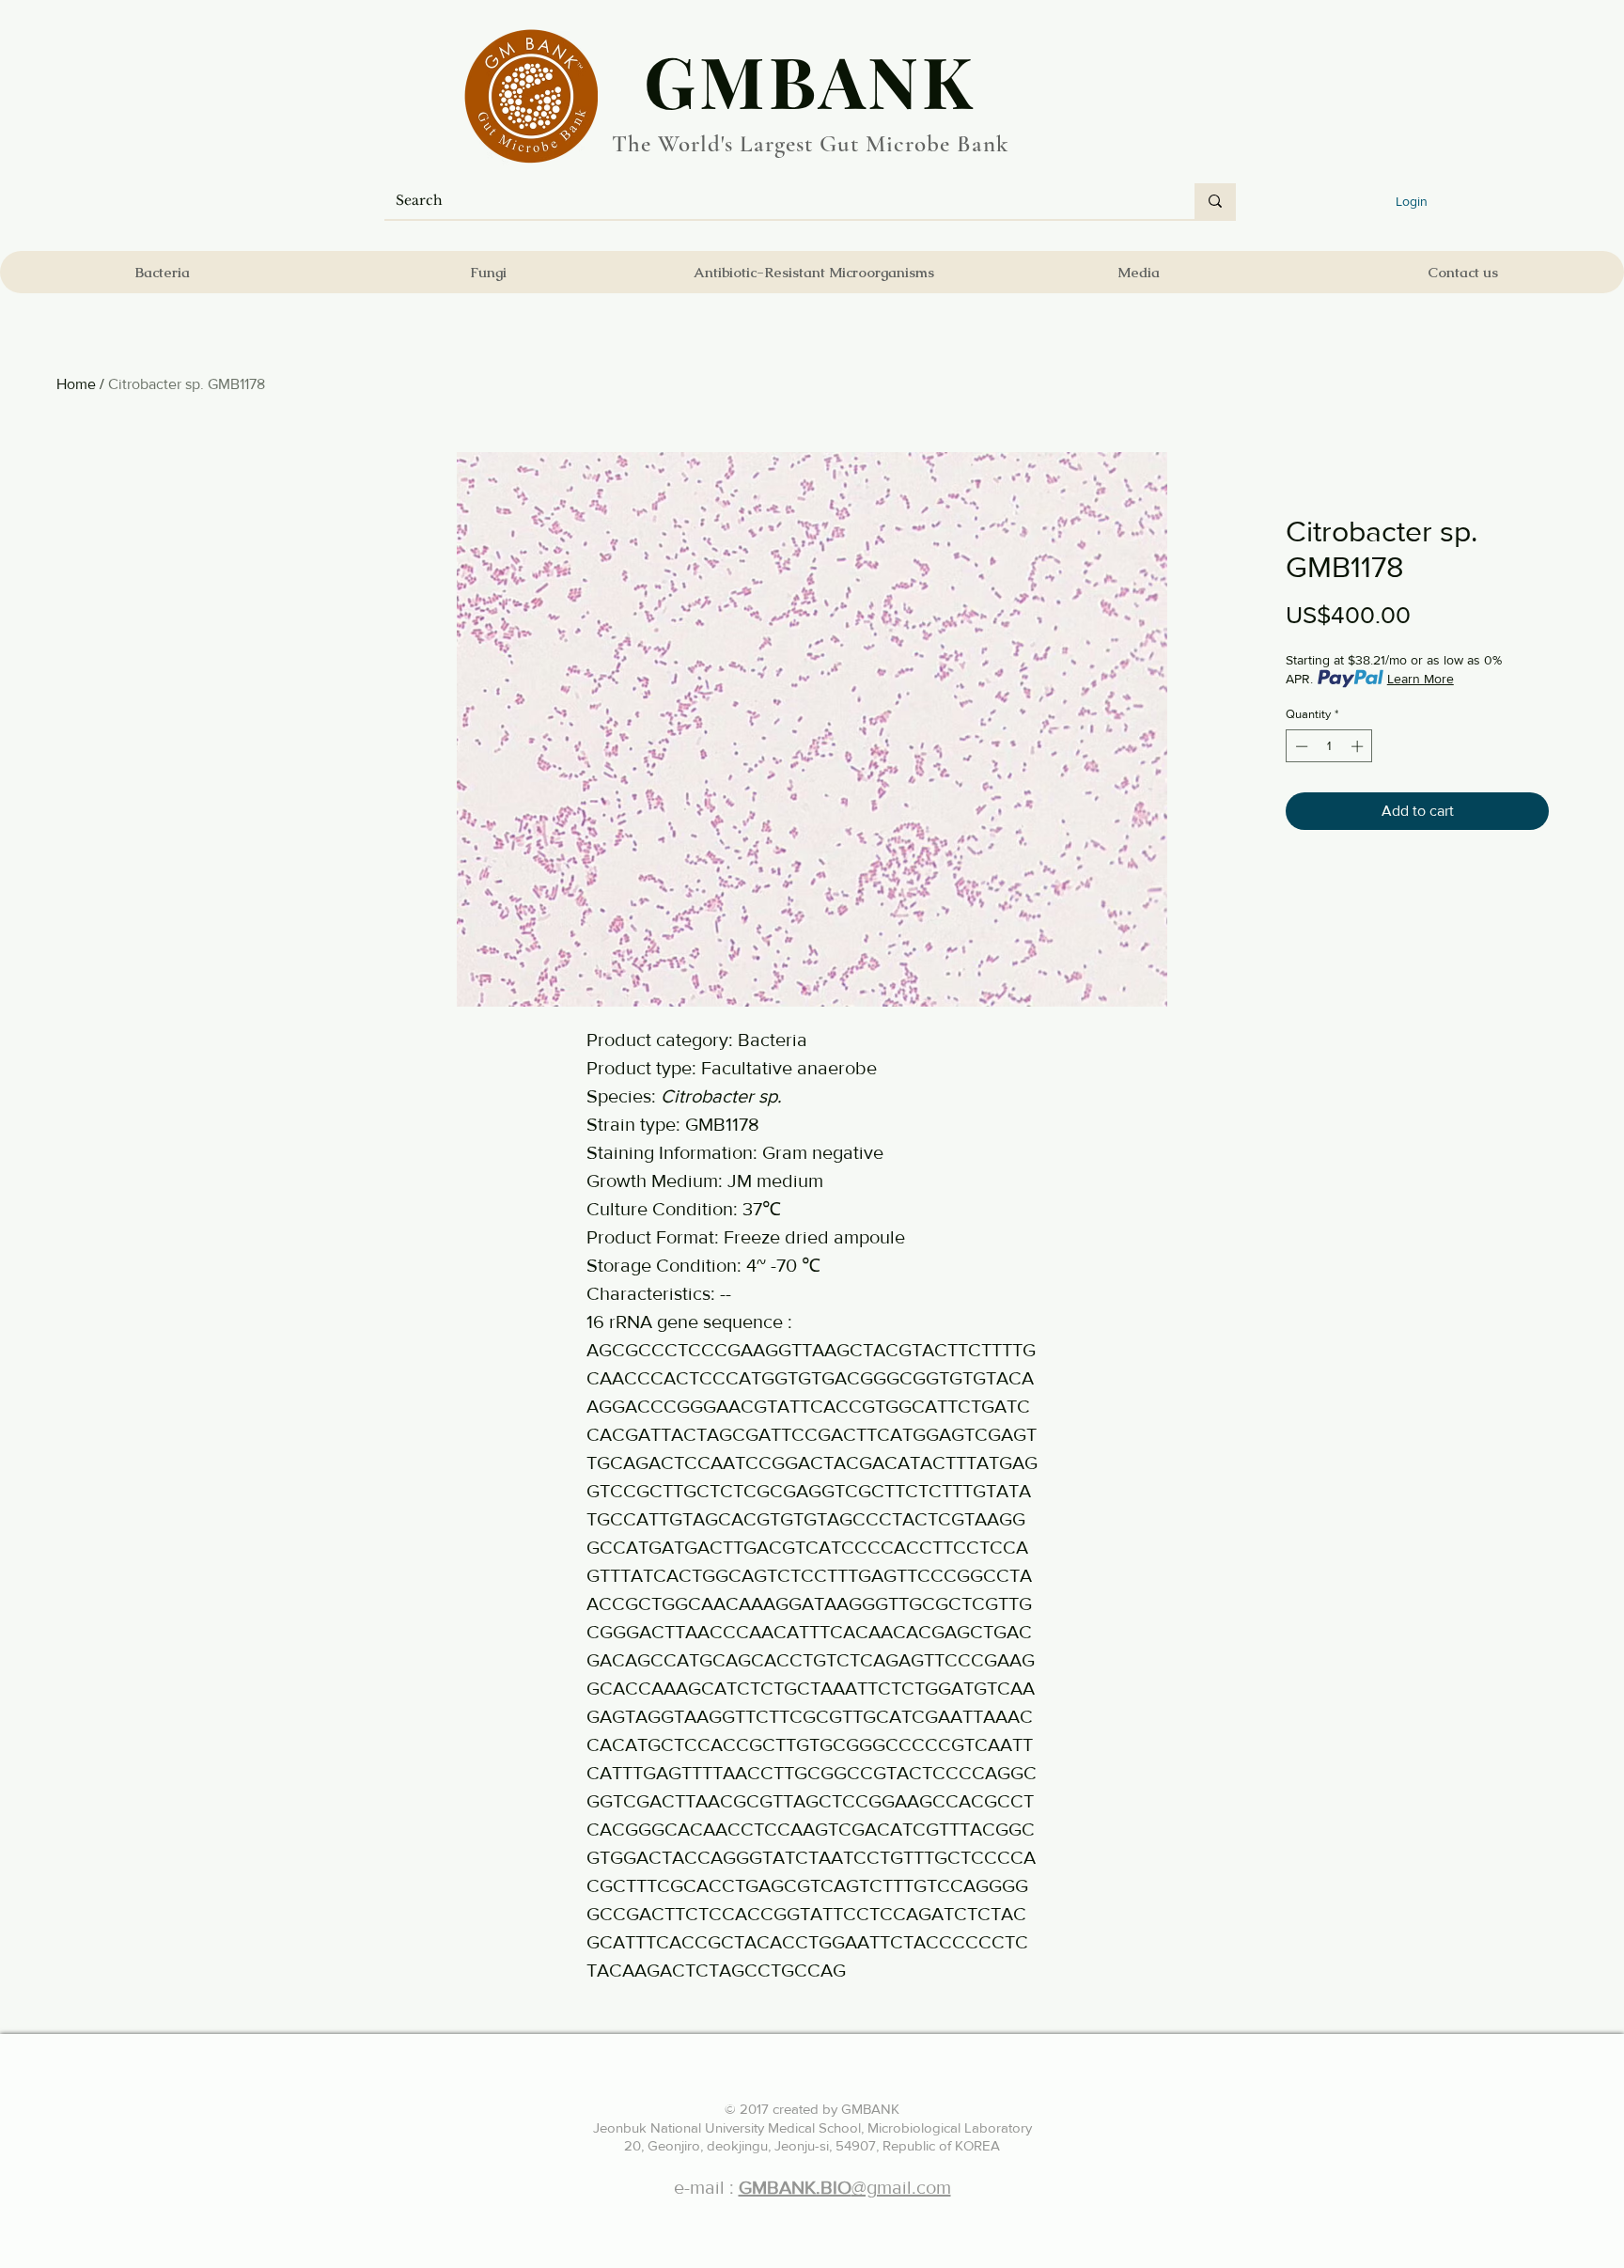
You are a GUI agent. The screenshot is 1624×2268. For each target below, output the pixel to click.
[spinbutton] (1329, 746)
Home (76, 384)
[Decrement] (1300, 746)
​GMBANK (810, 80)
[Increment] (1359, 746)
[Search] (1215, 201)
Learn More (1421, 679)
